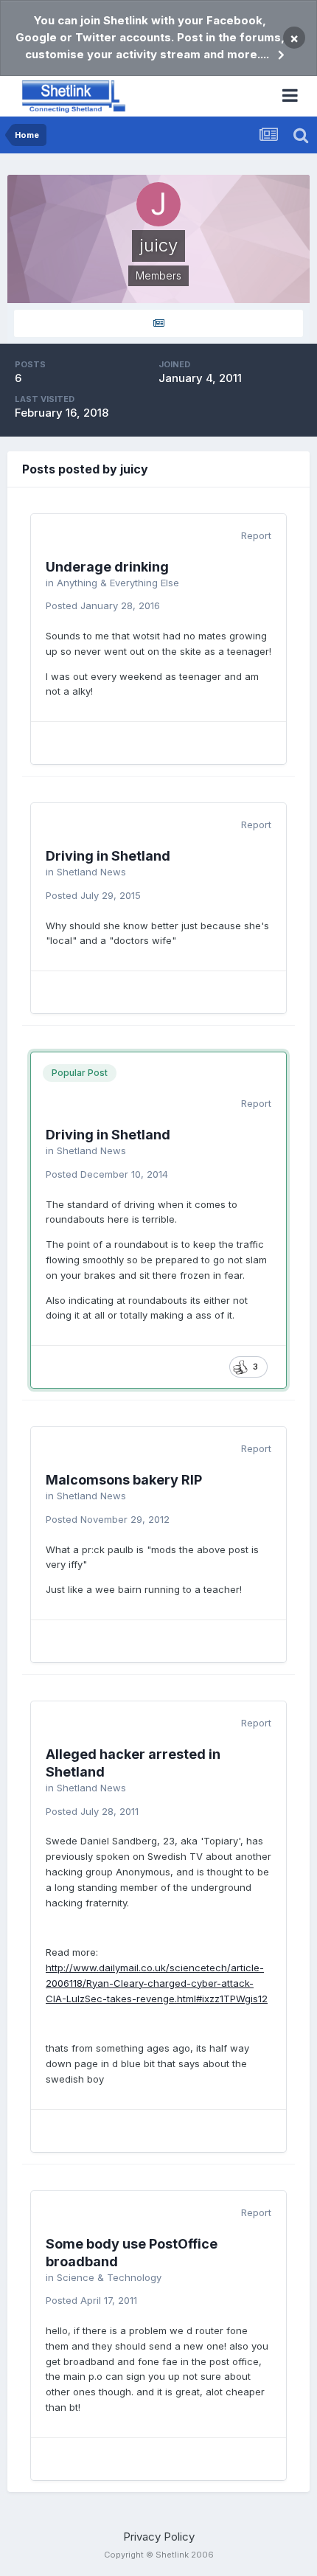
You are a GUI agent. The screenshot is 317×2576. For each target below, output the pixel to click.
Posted (103, 605)
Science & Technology (109, 2277)
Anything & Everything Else (118, 583)
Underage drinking (107, 567)
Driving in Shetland (108, 856)
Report (256, 535)
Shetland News (91, 872)
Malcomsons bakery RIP (124, 1480)
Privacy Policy (159, 2537)
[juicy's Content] (158, 323)
